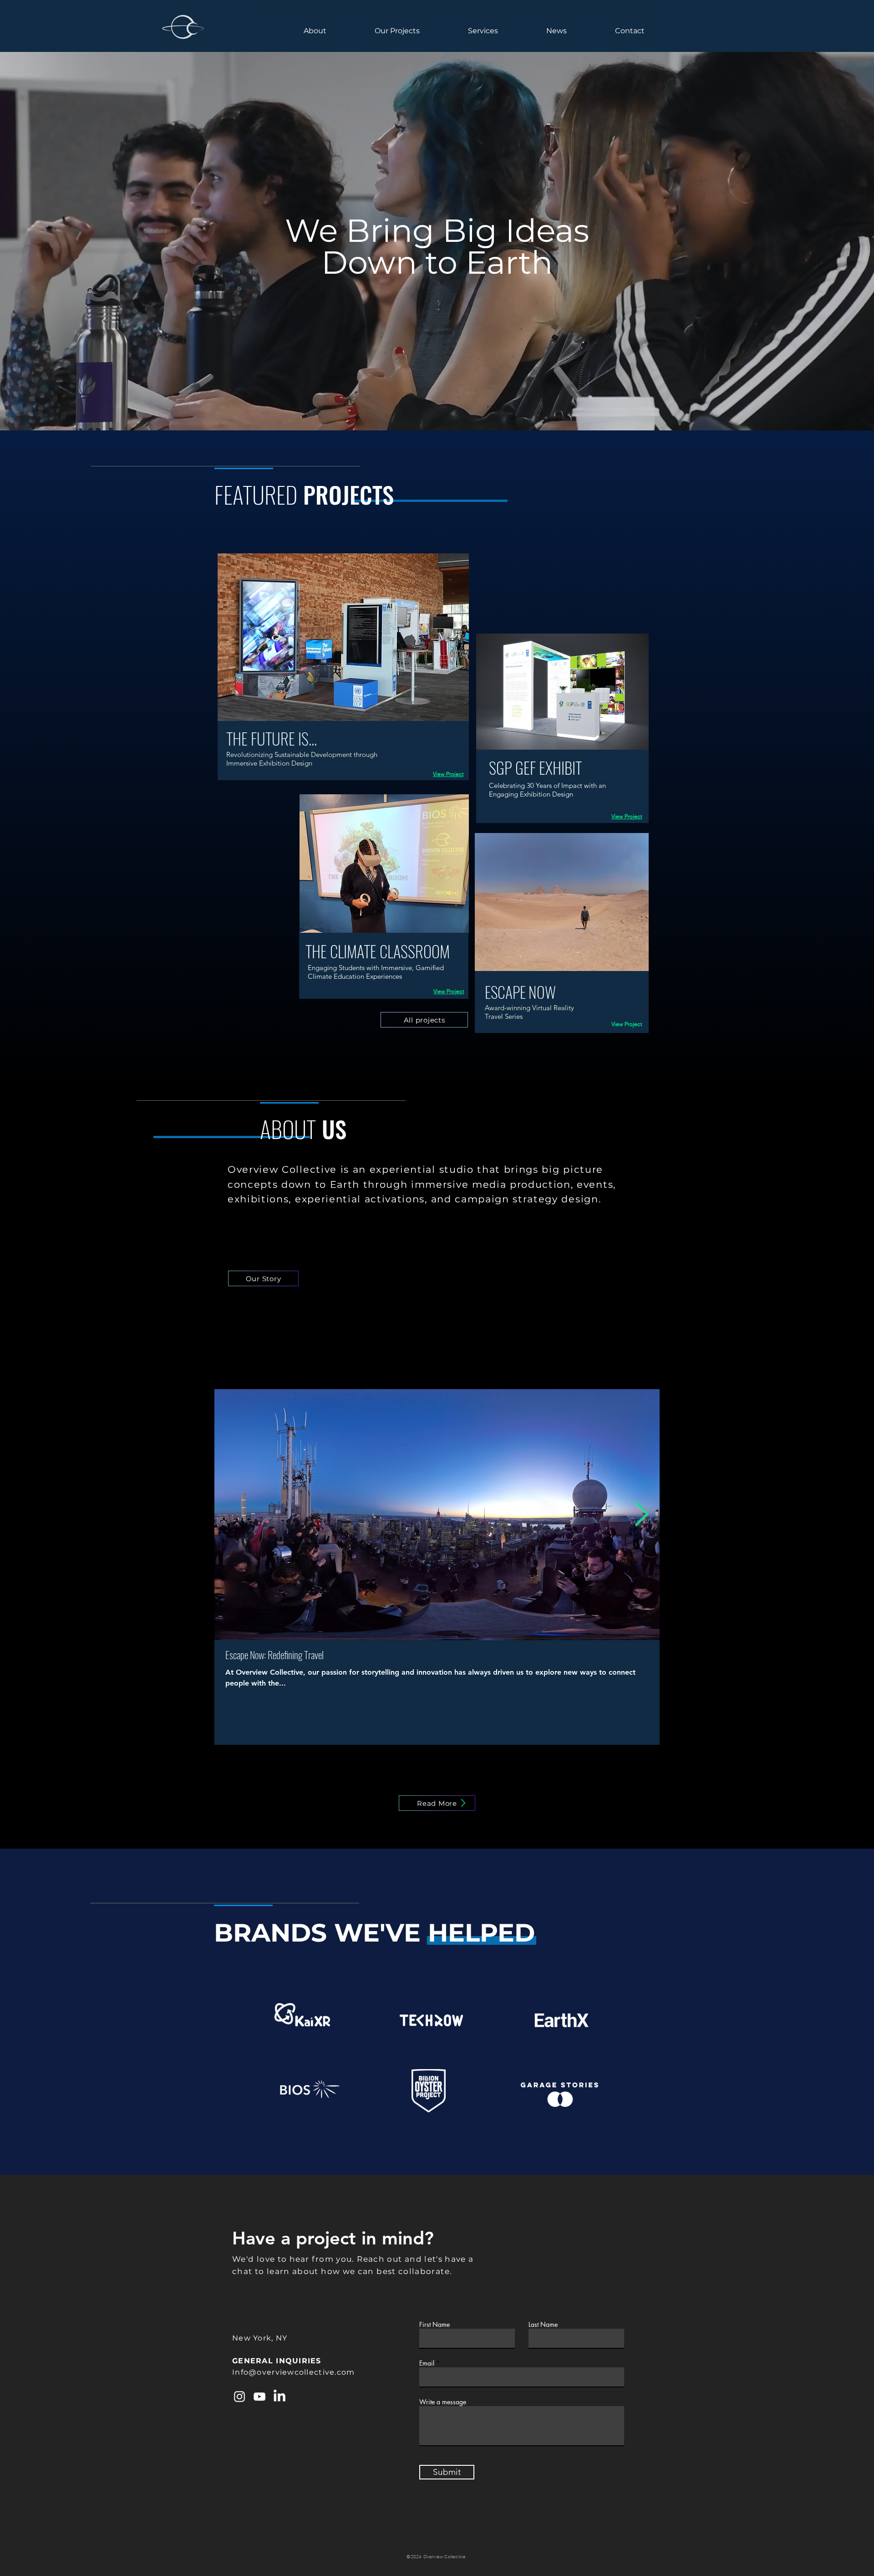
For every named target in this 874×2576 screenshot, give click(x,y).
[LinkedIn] (279, 2397)
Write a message (443, 2402)
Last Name (543, 2325)
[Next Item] (642, 1515)
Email (427, 2363)
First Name (434, 2325)
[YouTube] (259, 2397)
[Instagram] (239, 2397)
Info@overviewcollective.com (294, 2372)
